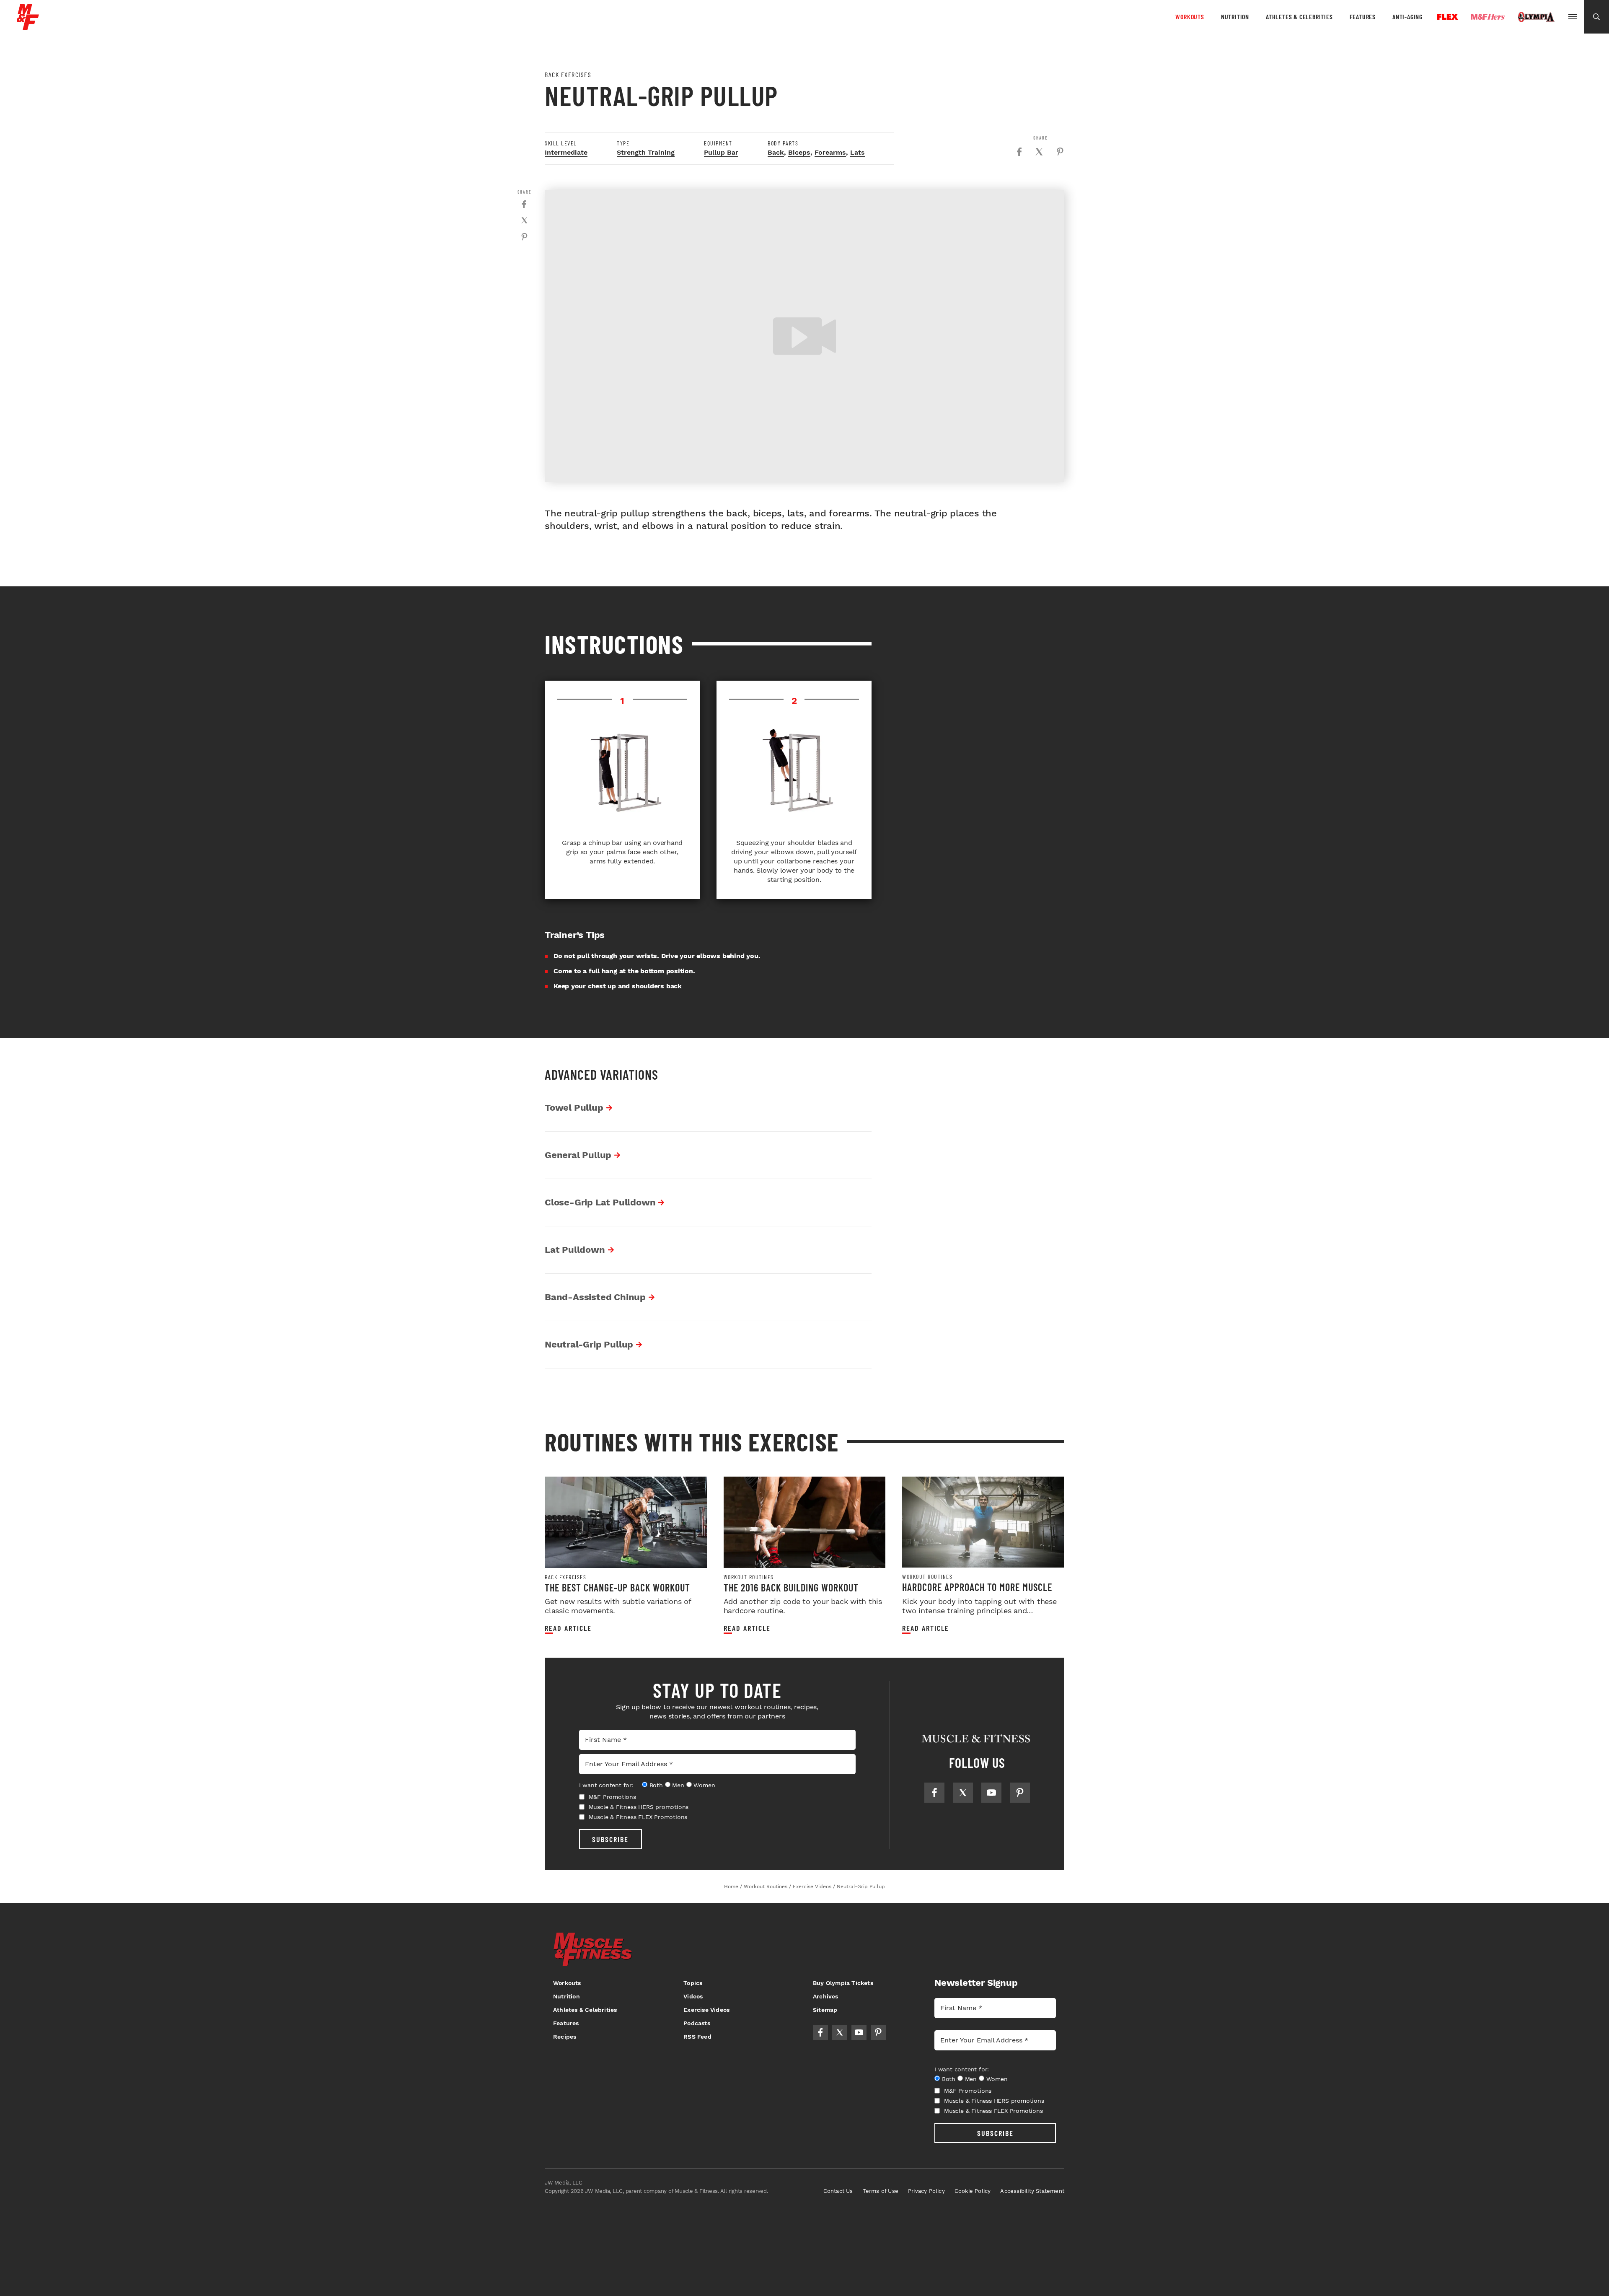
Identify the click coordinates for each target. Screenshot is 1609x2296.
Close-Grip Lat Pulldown (600, 1202)
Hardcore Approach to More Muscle (977, 1587)
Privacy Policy (926, 2191)
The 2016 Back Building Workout (791, 1587)
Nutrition (1235, 17)
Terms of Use (881, 2191)
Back (776, 152)
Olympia (1536, 17)
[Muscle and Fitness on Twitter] (963, 1793)
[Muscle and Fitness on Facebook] (934, 1793)
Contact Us (838, 2191)
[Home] (28, 27)
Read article (568, 1628)
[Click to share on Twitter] (1039, 152)
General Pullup (578, 1155)
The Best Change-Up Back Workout (617, 1587)
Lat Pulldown (575, 1250)
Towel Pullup (574, 1108)
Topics (693, 1983)
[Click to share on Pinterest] (1060, 152)
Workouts (1190, 17)
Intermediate (566, 152)
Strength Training (646, 152)
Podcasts (697, 2023)
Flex (1448, 17)
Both (656, 1785)
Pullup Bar (721, 152)
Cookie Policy (973, 2191)
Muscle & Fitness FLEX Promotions (638, 1817)
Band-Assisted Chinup (595, 1297)
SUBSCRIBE (610, 1839)
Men (678, 1785)
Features (1363, 17)
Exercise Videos (706, 2010)
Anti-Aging (1407, 17)
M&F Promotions (612, 1797)
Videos (693, 1996)
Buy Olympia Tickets (843, 1983)
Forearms (830, 152)
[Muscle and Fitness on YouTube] (991, 1793)
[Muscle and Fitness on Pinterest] (1020, 1793)
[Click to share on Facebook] (1019, 152)
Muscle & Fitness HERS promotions (639, 1807)
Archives (826, 1996)
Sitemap (825, 2010)
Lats (858, 152)
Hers (1488, 17)
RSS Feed (697, 2037)
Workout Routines (749, 1577)
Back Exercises (565, 1577)
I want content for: (606, 1785)
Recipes (565, 2037)
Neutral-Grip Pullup (589, 1344)
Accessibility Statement (1032, 2191)
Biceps (799, 152)
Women (704, 1785)
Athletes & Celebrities (1299, 17)
